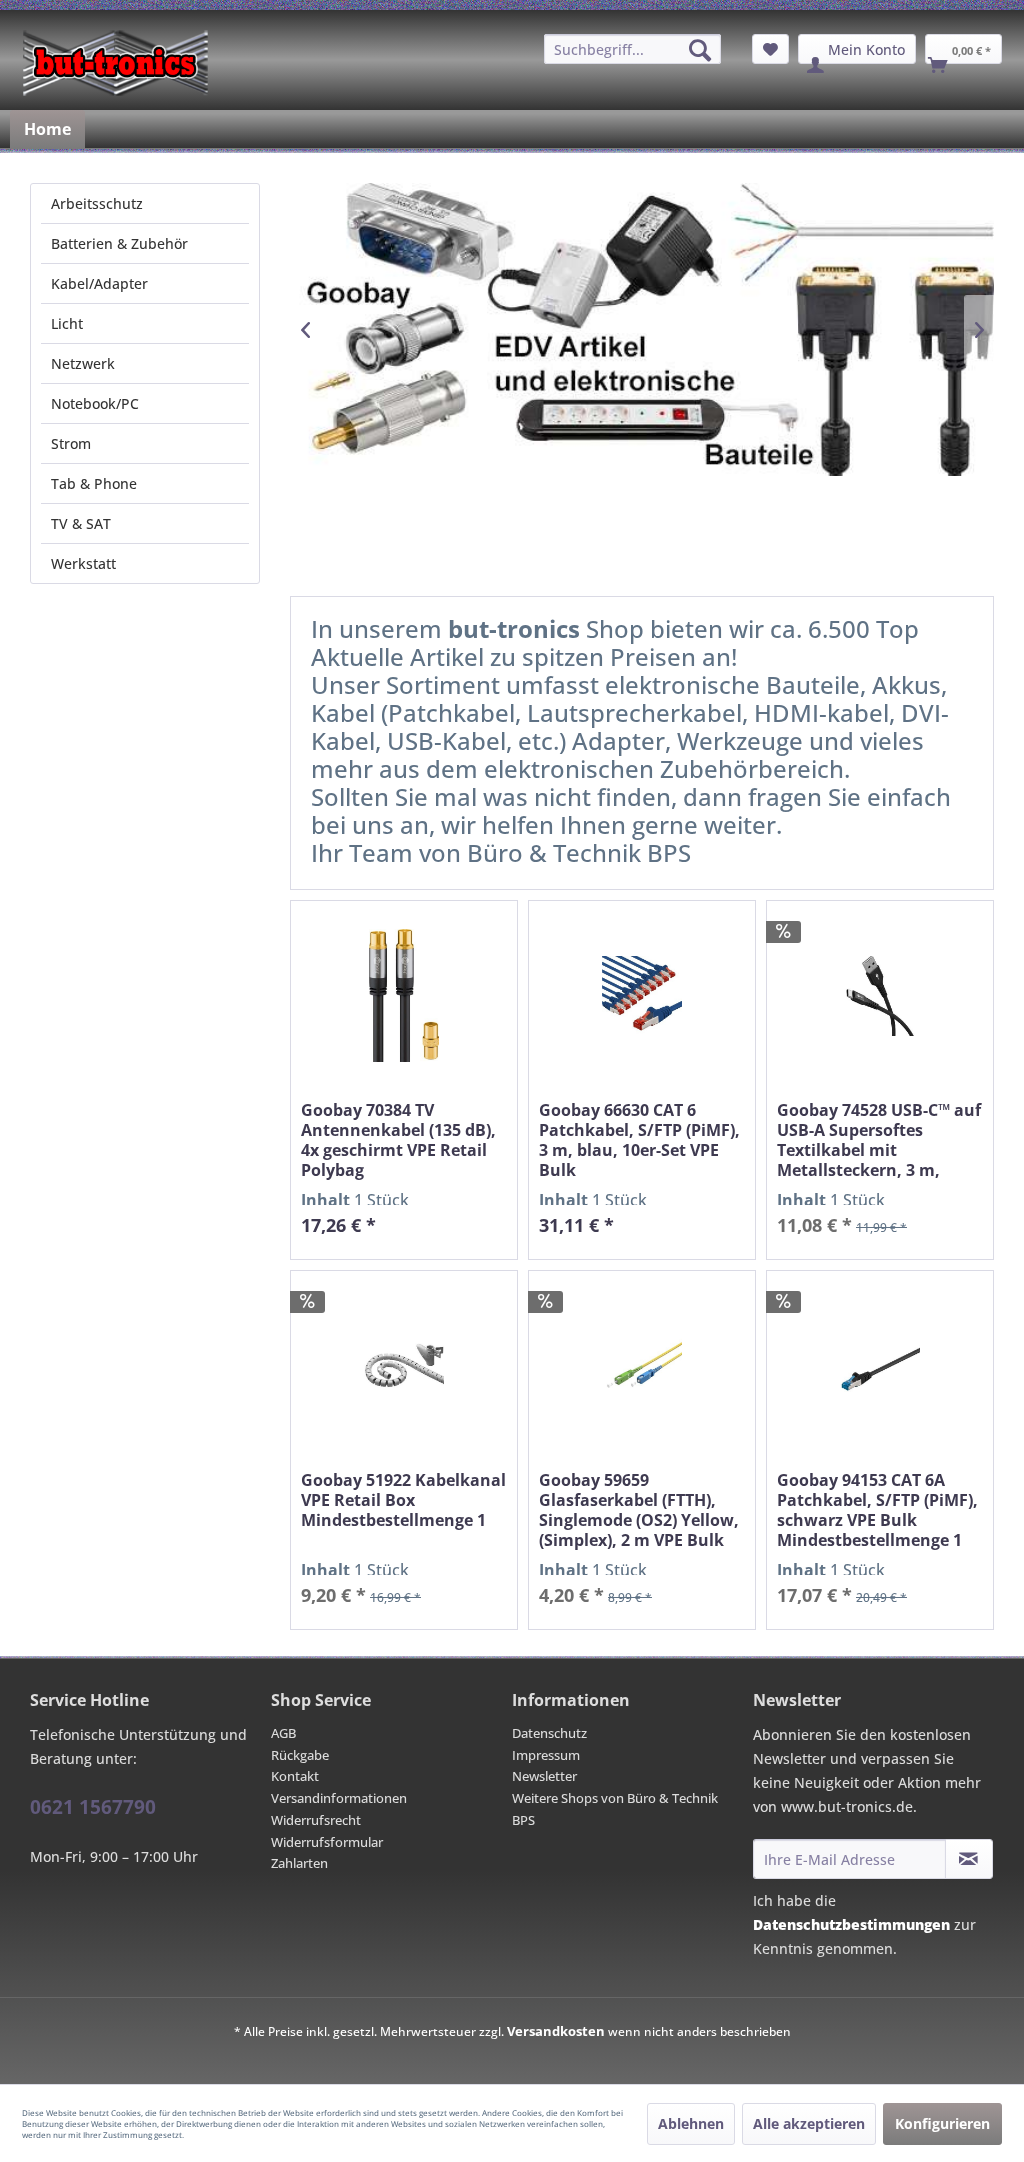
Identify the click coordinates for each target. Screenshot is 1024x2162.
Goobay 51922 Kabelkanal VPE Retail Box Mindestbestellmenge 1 (403, 1500)
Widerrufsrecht (316, 1820)
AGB (283, 1733)
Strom (71, 443)
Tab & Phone (94, 483)
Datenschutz (549, 1733)
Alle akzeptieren (809, 2123)
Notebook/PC (95, 403)
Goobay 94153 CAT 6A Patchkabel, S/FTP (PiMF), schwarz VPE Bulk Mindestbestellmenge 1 (877, 1510)
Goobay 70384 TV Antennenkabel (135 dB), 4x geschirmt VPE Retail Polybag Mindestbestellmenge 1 (398, 1140)
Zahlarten (299, 1863)
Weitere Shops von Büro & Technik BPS (615, 1809)
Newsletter (544, 1776)
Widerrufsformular (327, 1842)
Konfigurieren (942, 2123)
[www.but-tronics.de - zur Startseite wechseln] (115, 63)
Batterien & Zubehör (119, 243)
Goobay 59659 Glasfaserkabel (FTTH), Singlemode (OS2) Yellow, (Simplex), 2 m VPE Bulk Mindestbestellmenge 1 (639, 1510)
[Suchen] (700, 50)
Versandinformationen (339, 1798)
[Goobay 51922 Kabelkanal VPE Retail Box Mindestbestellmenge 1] (404, 1365)
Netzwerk (83, 363)
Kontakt (295, 1776)
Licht (67, 323)
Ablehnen (691, 2123)
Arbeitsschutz (97, 203)
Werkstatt (83, 563)
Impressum (546, 1755)
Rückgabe (300, 1755)
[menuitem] (632, 49)
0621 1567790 (93, 1807)
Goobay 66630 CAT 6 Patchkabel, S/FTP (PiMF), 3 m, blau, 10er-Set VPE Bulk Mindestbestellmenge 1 (639, 1140)
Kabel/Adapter (99, 283)
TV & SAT (81, 523)
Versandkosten (556, 2031)
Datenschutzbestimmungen (851, 1924)
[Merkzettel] (770, 49)
